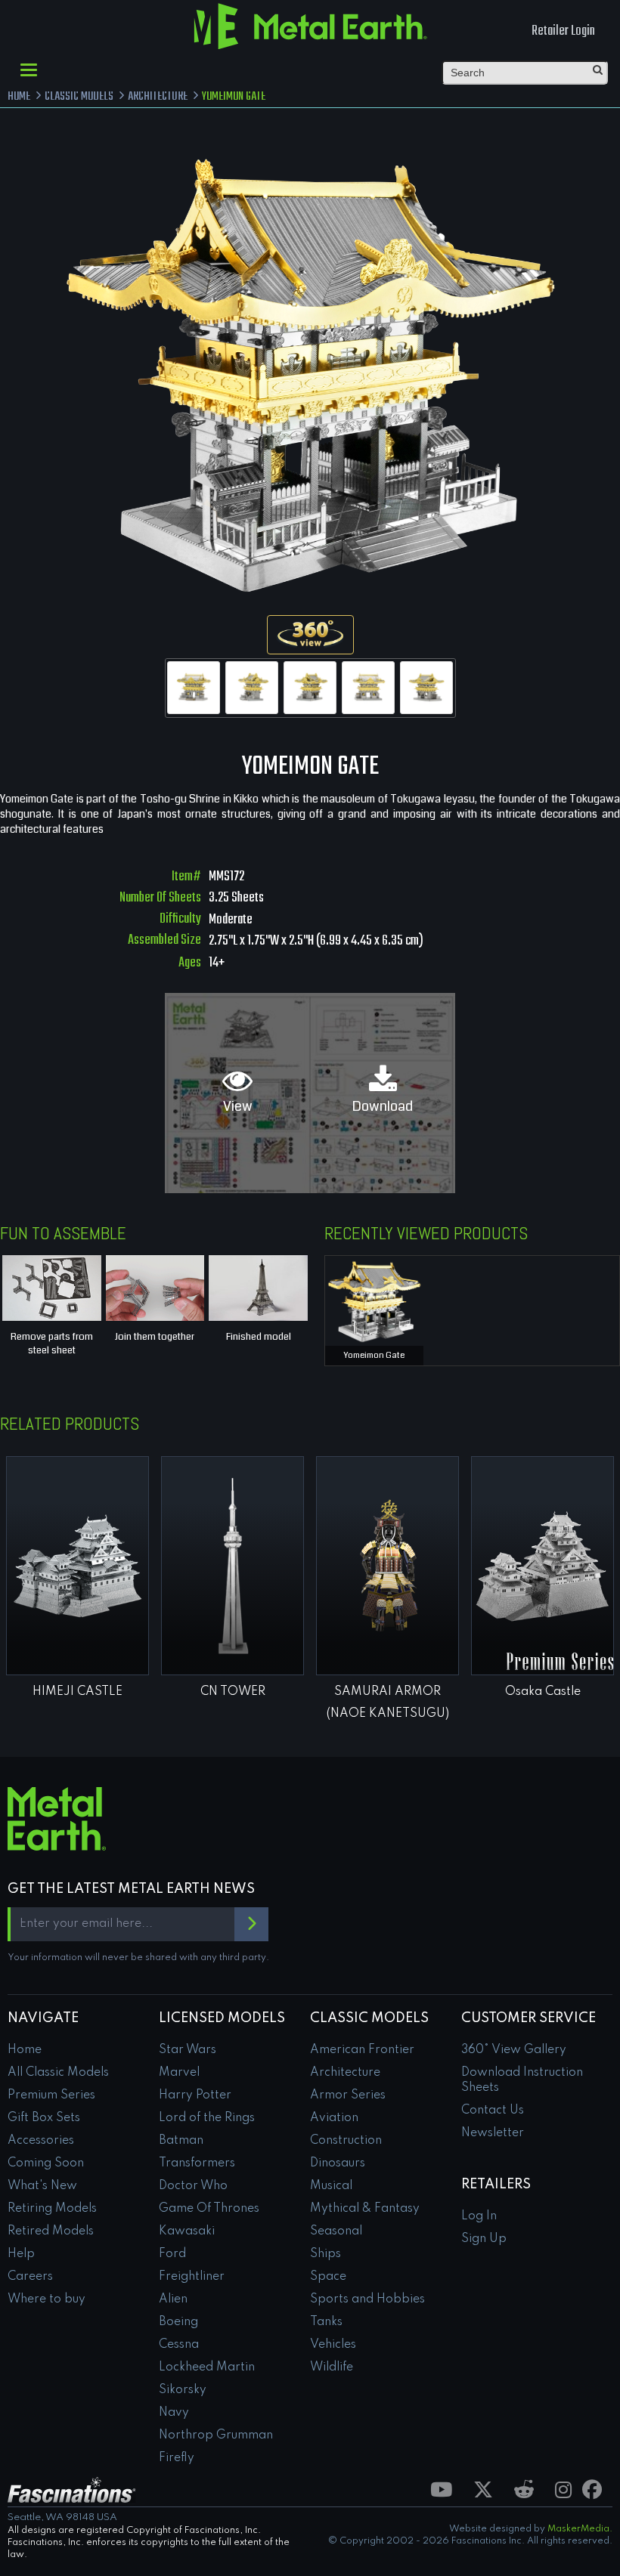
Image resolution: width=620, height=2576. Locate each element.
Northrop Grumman (216, 2435)
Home (25, 2050)
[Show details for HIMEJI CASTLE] (77, 1566)
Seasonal (336, 2231)
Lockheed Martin (207, 2367)
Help (21, 2254)
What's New (42, 2186)
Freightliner (192, 2277)
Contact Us (493, 2111)
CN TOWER (233, 1692)
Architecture (345, 2073)
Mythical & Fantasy (365, 2209)
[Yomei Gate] (194, 688)
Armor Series (348, 2095)
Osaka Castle (543, 1692)
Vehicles (333, 2345)
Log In (479, 2216)
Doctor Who (193, 2186)
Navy (174, 2413)
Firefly (177, 2458)
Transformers (197, 2163)
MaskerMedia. (580, 2529)
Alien (173, 2299)
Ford (172, 2254)
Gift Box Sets (44, 2118)
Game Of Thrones (209, 2209)
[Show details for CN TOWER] (232, 1566)
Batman (181, 2141)
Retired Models (51, 2231)
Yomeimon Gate (374, 1355)
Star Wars (188, 2050)
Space (328, 2277)
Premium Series (51, 2095)
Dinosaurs (338, 2163)
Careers (30, 2277)
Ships (325, 2254)
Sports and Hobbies (367, 2299)
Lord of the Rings (207, 2118)
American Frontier (362, 2050)
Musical (331, 2186)
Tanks (326, 2322)
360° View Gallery (514, 2050)
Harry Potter (195, 2095)
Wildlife (332, 2367)
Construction (346, 2141)
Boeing (178, 2322)
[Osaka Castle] (542, 1566)
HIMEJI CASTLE (77, 1692)
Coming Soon (46, 2163)
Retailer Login (563, 31)
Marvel (179, 2073)
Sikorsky (183, 2390)
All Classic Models (58, 2073)
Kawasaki (187, 2231)
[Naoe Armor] (387, 1566)
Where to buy (46, 2299)
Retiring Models (52, 2209)
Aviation (334, 2118)
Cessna (179, 2345)
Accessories (41, 2141)
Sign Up (484, 2239)
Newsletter (493, 2133)
